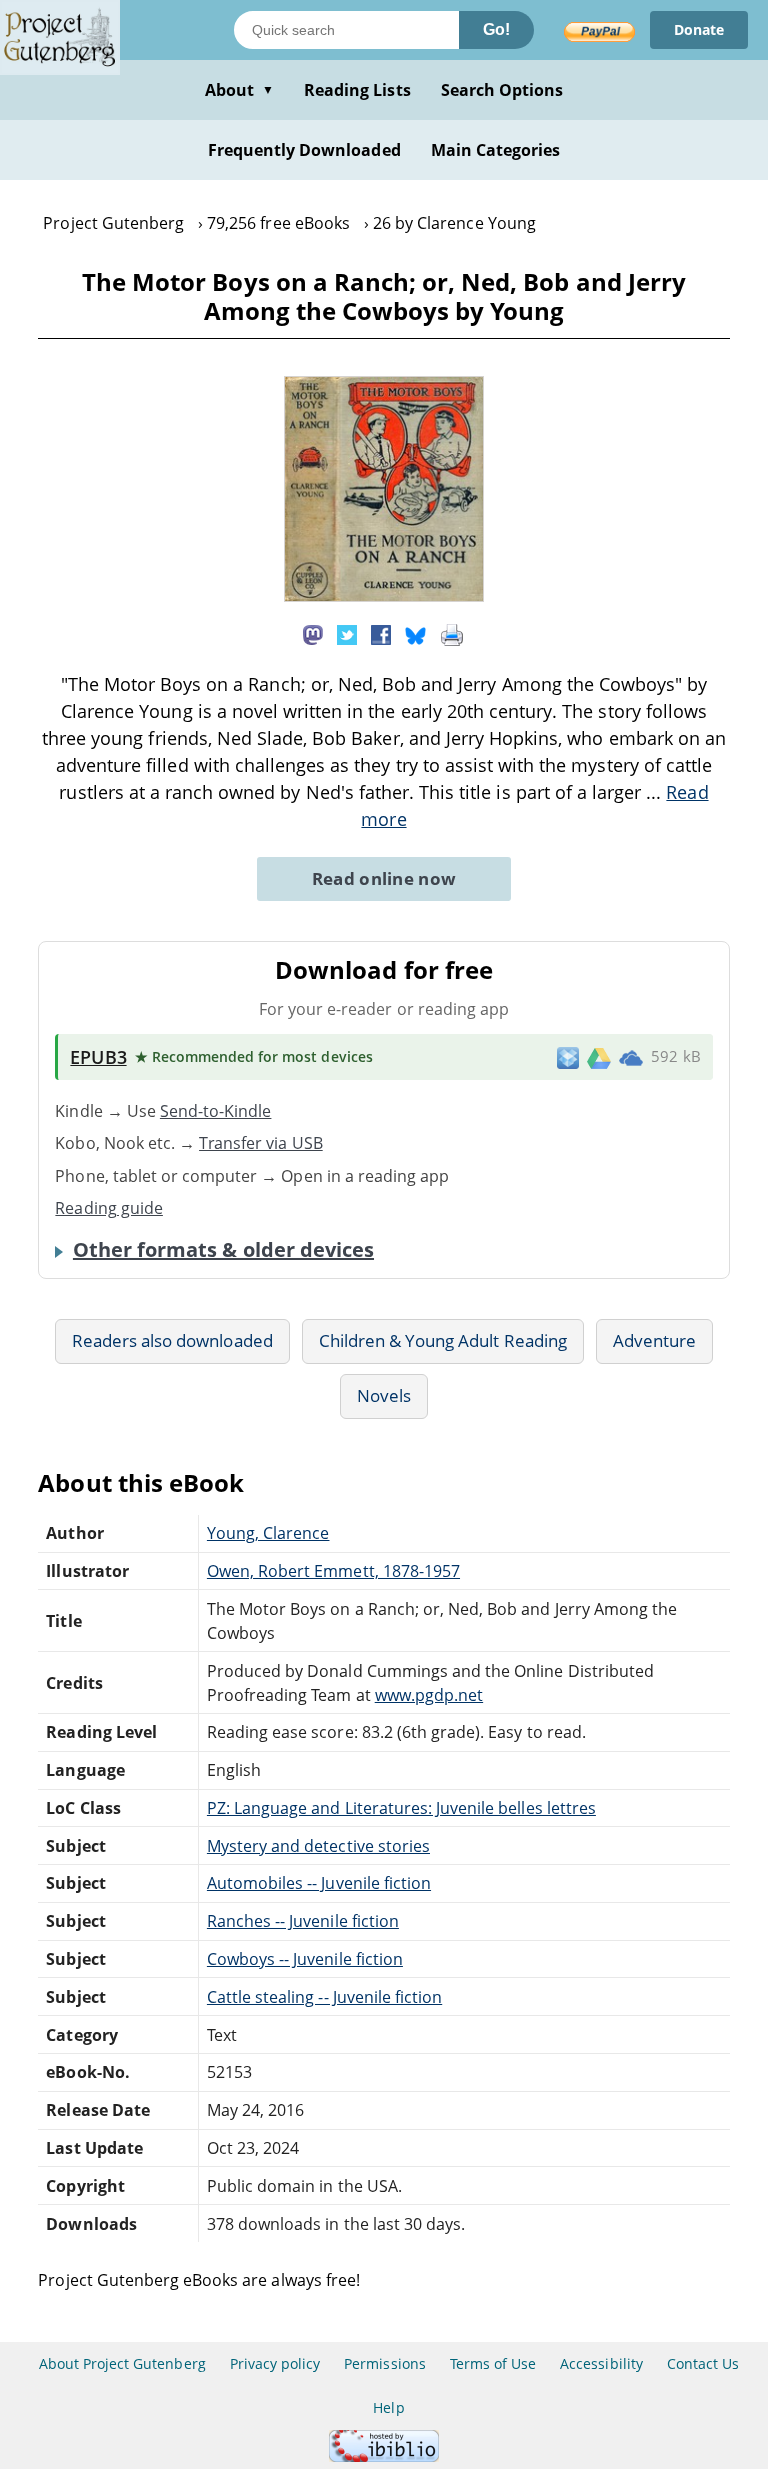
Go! (496, 29)
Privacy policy (275, 2363)
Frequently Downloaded (304, 150)
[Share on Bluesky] (416, 633)
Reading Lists (357, 90)
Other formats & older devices (223, 1250)
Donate (699, 29)
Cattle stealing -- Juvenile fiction (324, 1997)
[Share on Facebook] (381, 633)
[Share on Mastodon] (313, 633)
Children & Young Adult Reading (443, 1340)
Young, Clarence (268, 1533)
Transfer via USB (261, 1143)
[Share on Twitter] (347, 633)
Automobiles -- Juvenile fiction (319, 1883)
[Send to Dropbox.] (568, 1057)
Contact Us (703, 2363)
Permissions (384, 2363)
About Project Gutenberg (122, 2363)
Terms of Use (493, 2363)
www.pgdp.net (429, 1695)
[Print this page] (452, 633)
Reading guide (109, 1208)
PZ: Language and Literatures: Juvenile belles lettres (401, 1808)
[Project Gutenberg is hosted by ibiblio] (384, 2456)
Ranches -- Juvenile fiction (303, 1921)
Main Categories (496, 150)
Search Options (502, 90)
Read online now (384, 878)
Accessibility (601, 2363)
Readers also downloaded (172, 1340)
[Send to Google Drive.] (599, 1057)
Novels (384, 1395)
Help (388, 2407)
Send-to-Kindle (216, 1111)
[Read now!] (384, 596)
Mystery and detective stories (318, 1846)
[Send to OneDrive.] (631, 1057)
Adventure (654, 1340)
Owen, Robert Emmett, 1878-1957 (333, 1571)
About (239, 90)
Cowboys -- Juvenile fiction (305, 1959)
